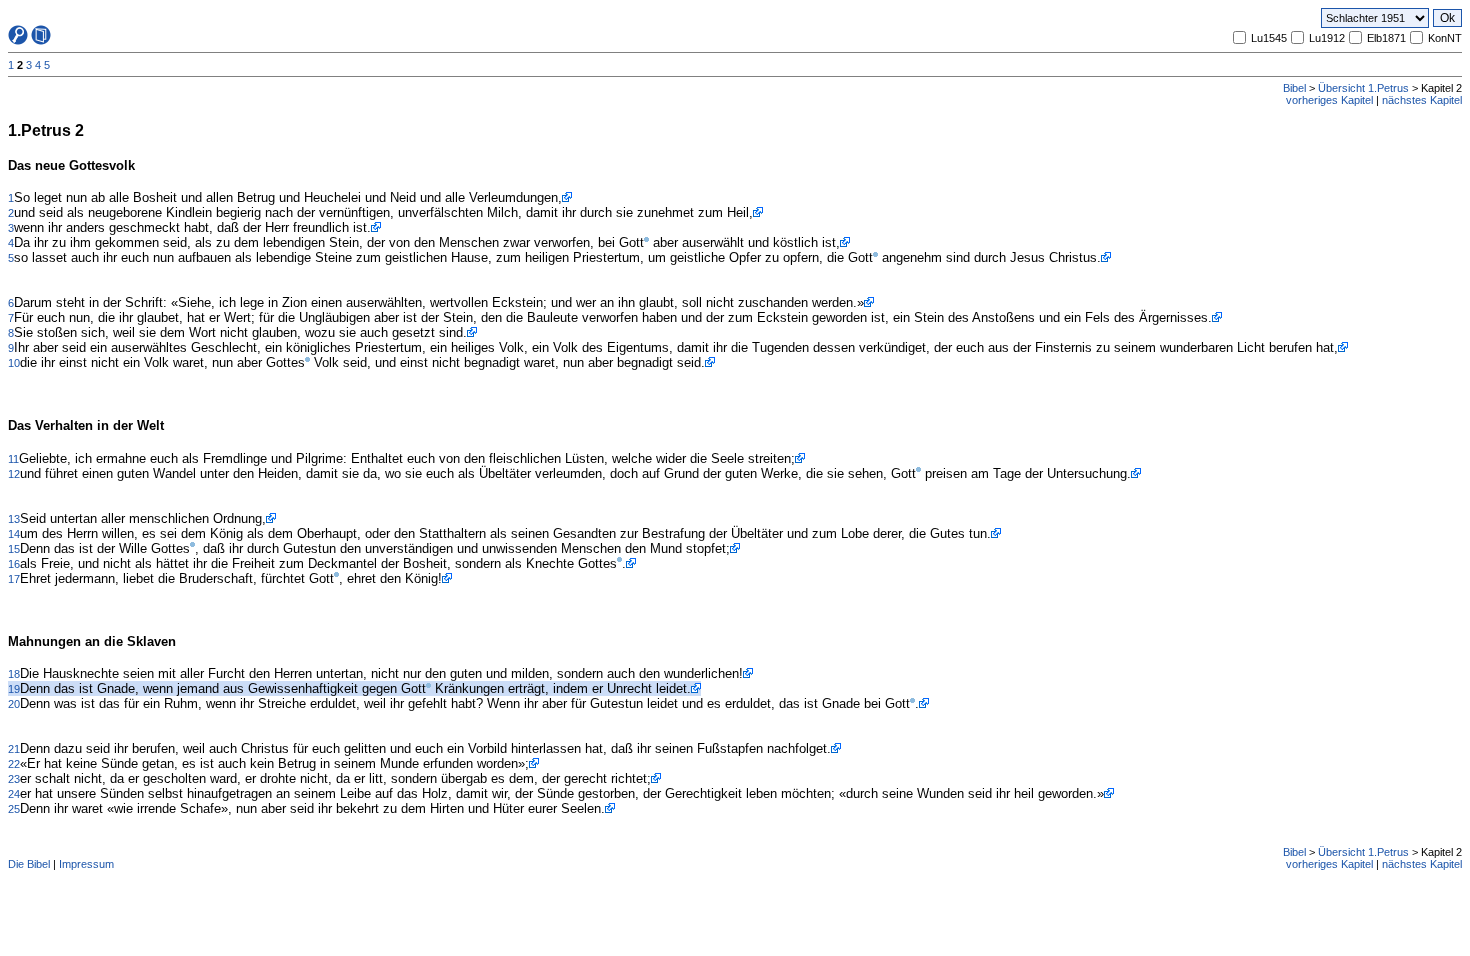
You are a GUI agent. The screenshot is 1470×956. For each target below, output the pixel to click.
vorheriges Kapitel (1329, 100)
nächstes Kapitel (1422, 100)
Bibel (1294, 88)
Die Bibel (29, 864)
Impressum (86, 864)
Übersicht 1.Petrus (1363, 88)
